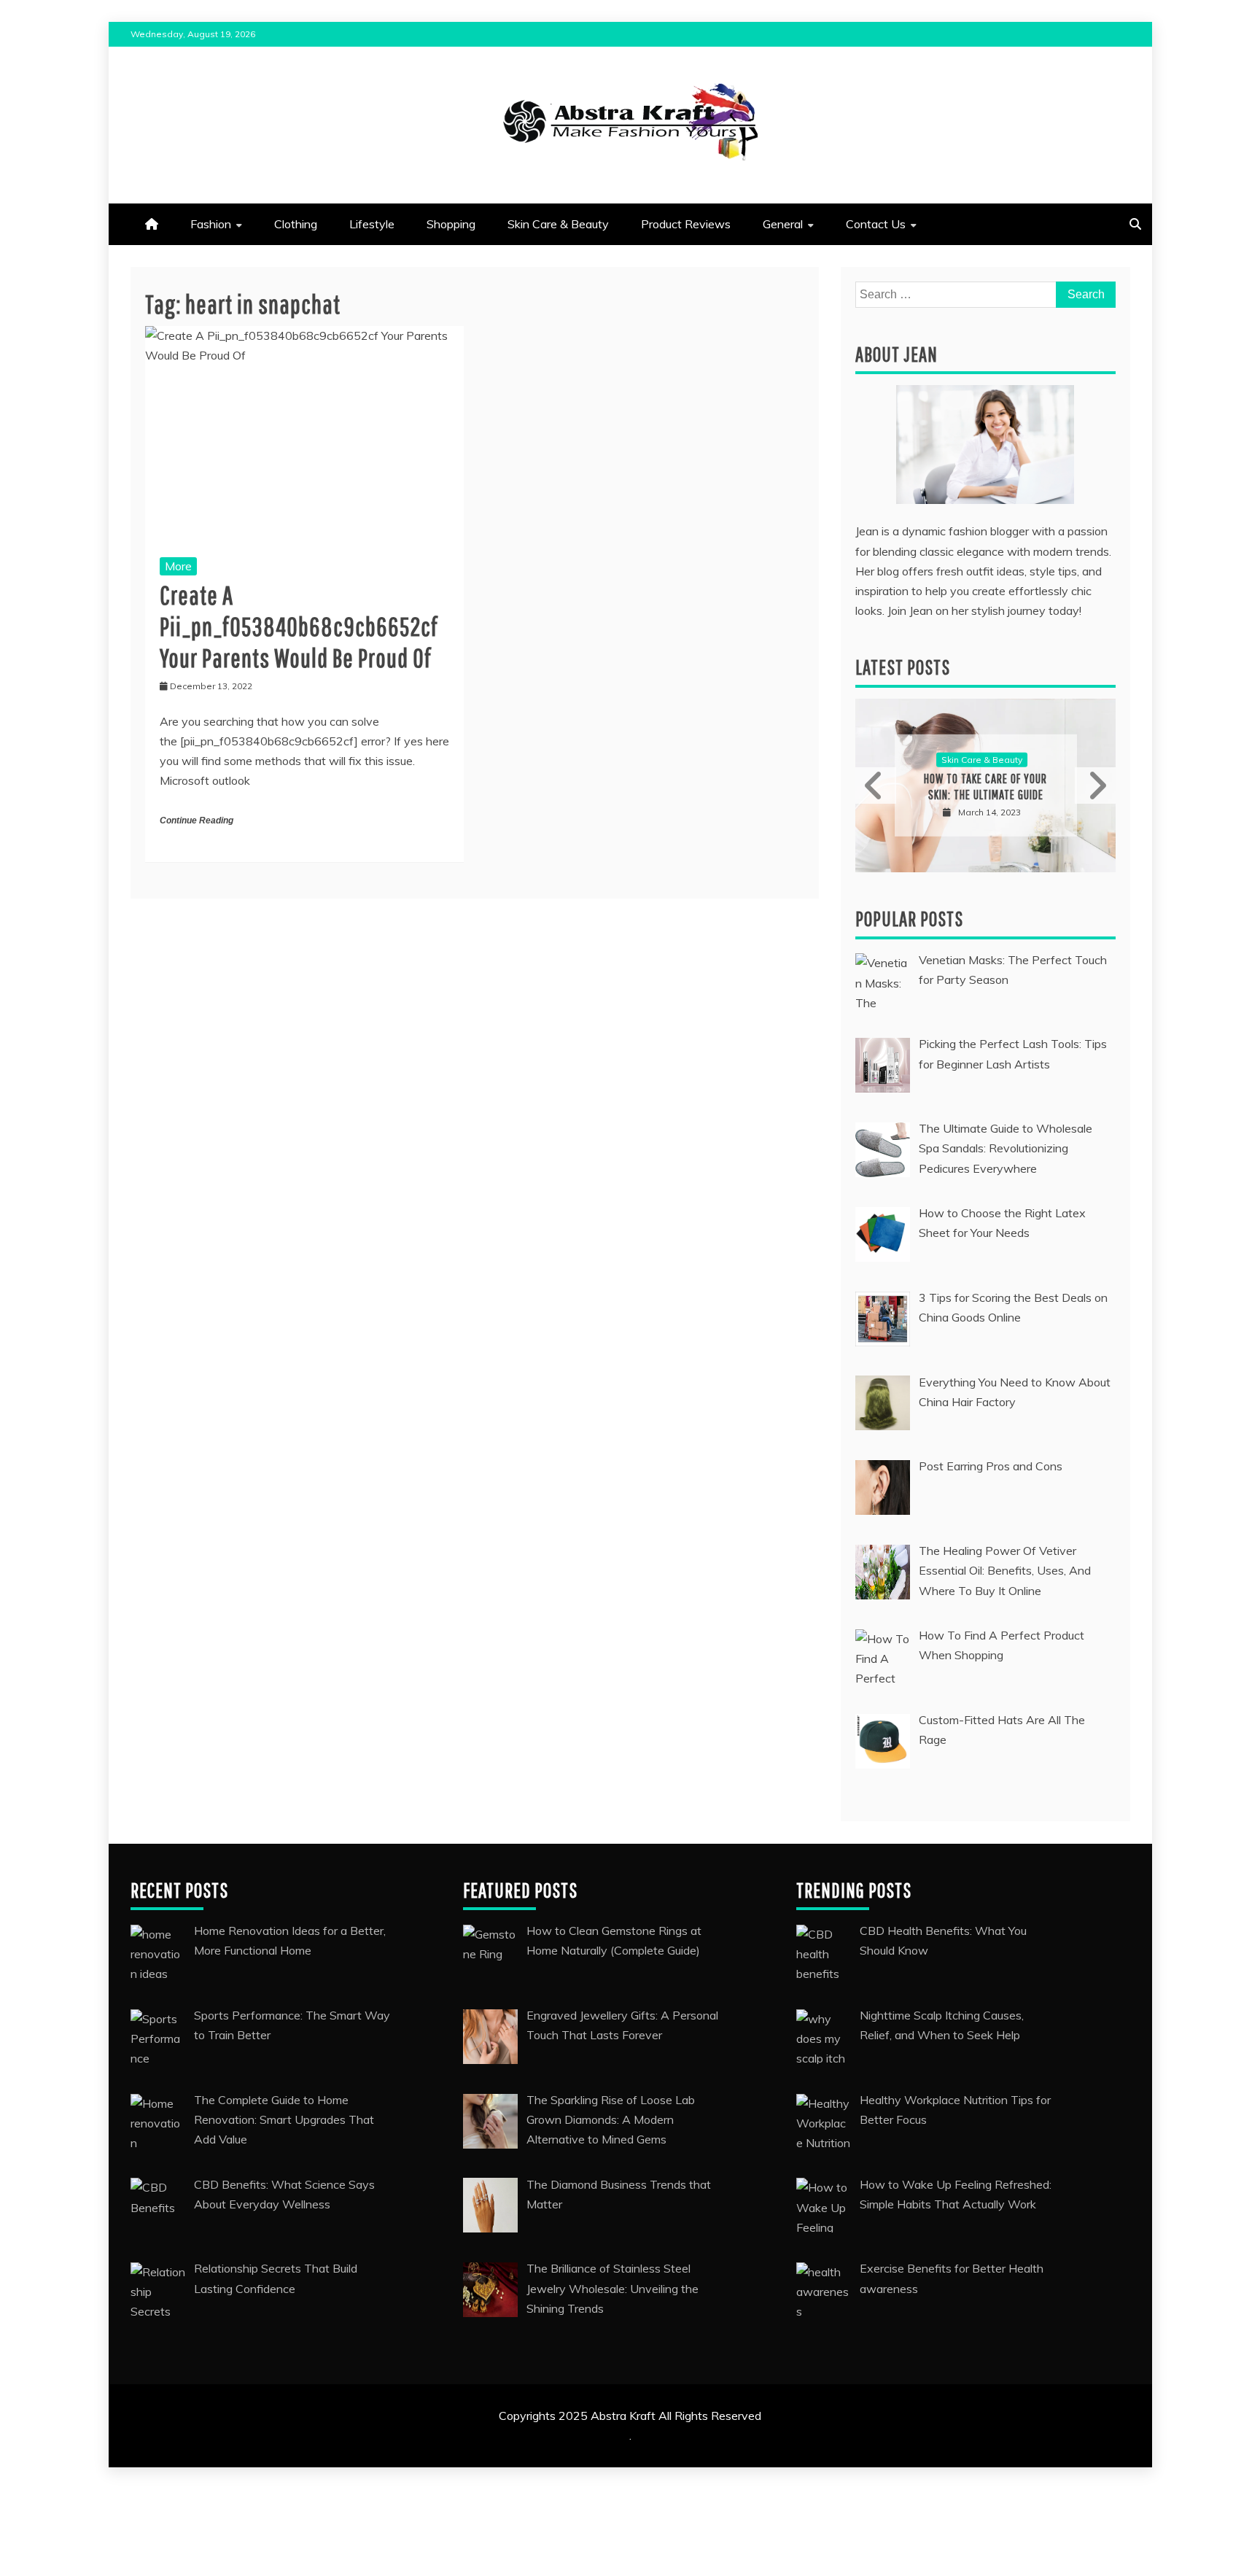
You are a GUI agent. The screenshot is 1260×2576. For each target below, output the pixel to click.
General (783, 224)
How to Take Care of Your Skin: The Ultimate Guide (985, 787)
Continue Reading (197, 820)
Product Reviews (686, 224)
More (178, 566)
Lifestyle (372, 224)
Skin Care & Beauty (558, 224)
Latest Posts (903, 667)
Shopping (451, 224)
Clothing (296, 224)
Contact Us (876, 224)
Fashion (211, 224)
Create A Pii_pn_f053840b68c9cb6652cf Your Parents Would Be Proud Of (299, 626)
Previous (876, 785)
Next (1095, 785)
